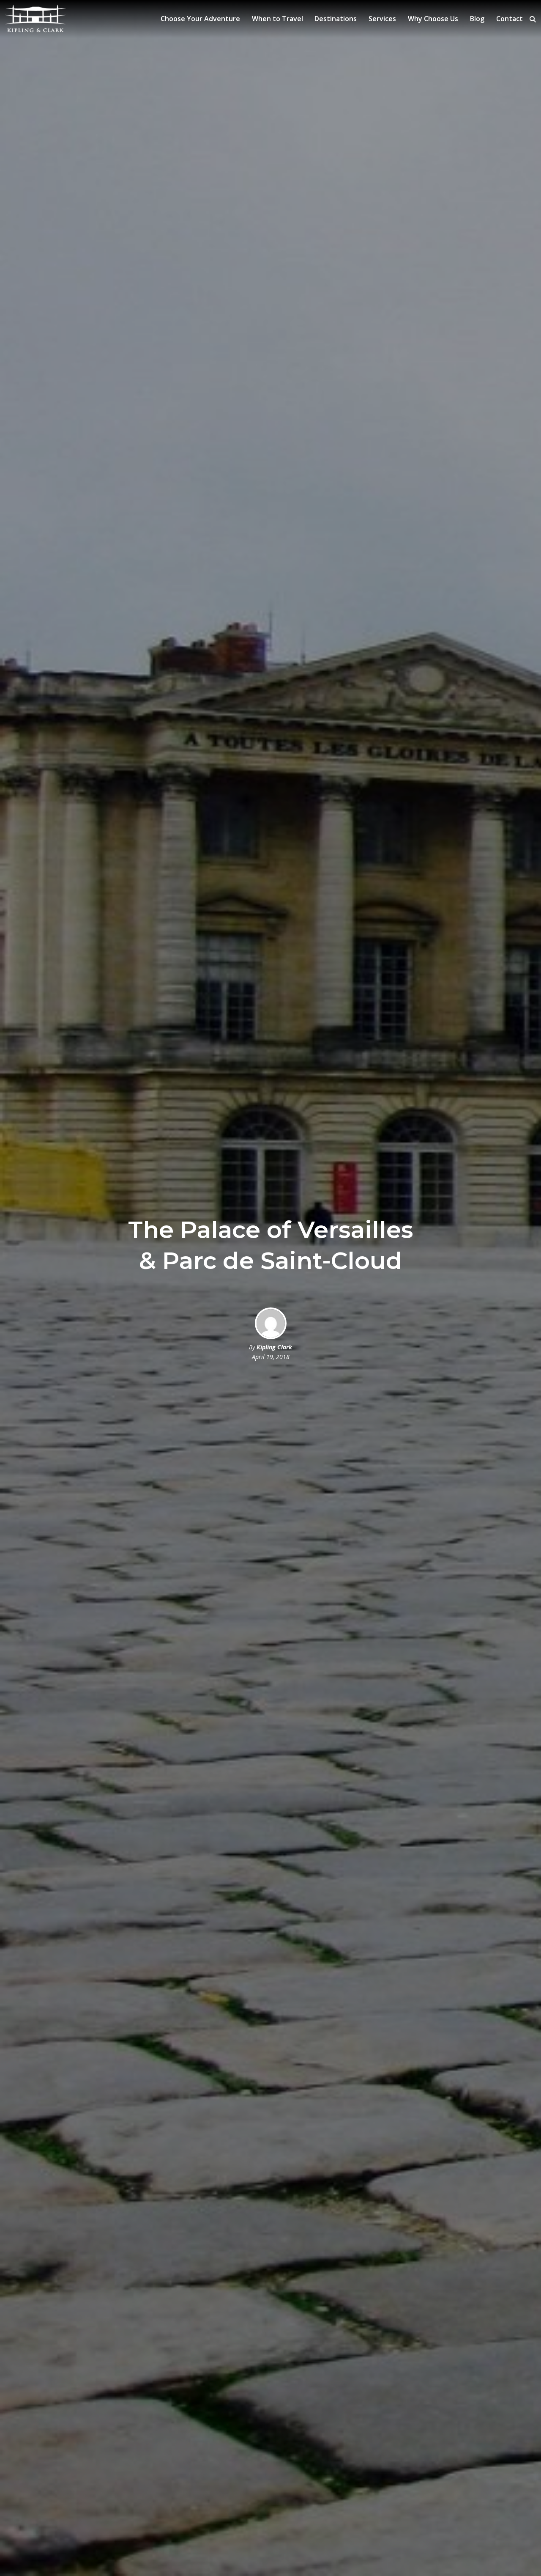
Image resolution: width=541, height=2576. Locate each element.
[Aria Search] (533, 19)
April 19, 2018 (271, 1357)
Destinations (336, 19)
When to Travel (277, 19)
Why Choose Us (433, 19)
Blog (477, 19)
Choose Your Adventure (200, 19)
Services (382, 19)
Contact (510, 19)
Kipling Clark (274, 1347)
